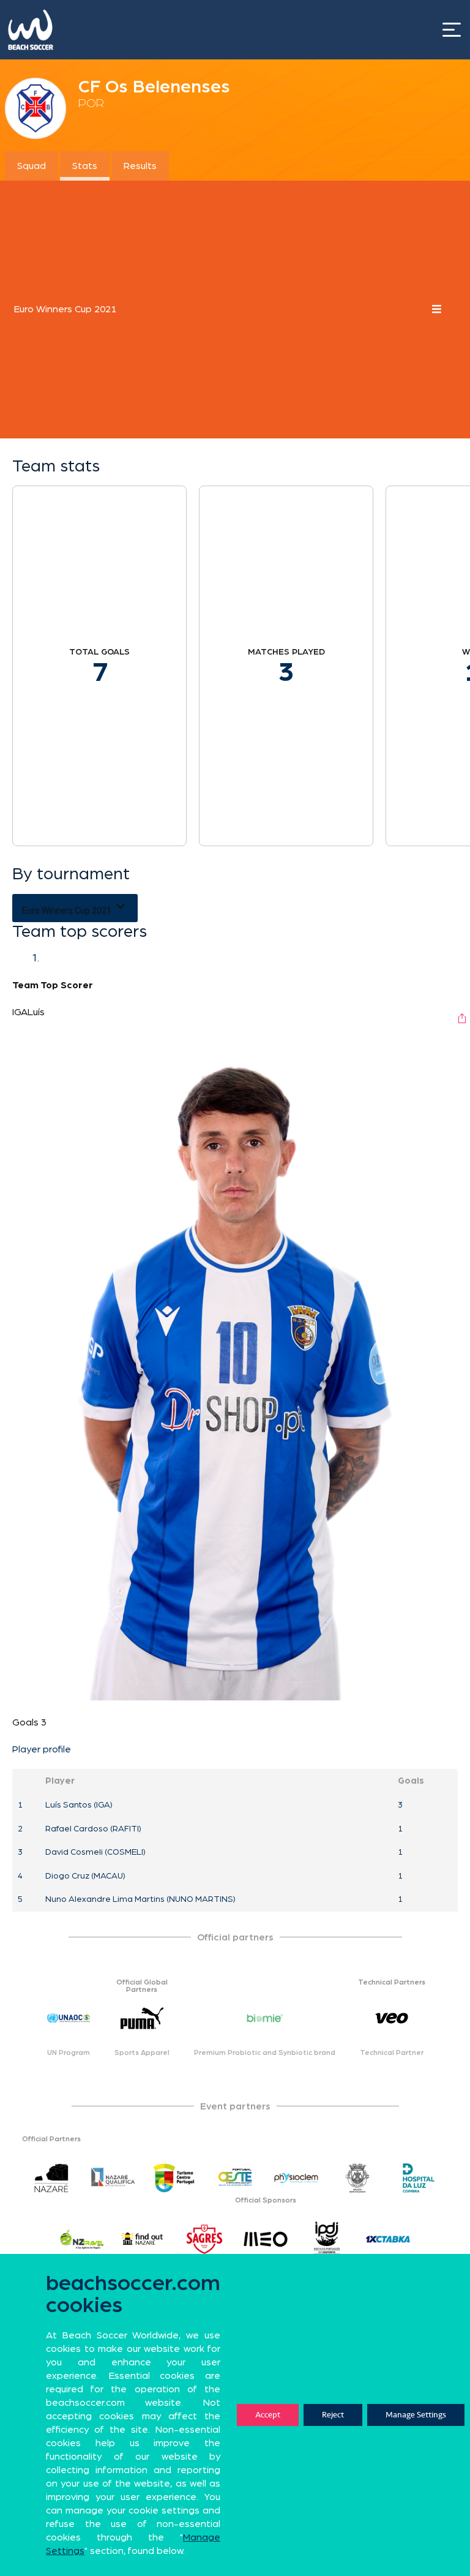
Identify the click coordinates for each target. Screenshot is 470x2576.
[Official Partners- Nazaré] (51, 2178)
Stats (85, 166)
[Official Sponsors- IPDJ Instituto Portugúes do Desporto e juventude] (327, 2239)
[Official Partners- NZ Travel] (82, 2239)
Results (140, 166)
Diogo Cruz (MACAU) (85, 1876)
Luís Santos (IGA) (79, 1805)
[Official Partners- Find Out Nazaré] (143, 2239)
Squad (32, 166)
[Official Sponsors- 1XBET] (388, 2239)
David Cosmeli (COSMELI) (95, 1852)
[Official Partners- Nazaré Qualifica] (113, 2178)
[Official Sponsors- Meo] (266, 2239)
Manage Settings (416, 2415)
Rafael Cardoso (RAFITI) (93, 1829)
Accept (268, 2415)
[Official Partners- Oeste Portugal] (235, 2178)
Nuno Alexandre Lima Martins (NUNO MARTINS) (140, 1899)
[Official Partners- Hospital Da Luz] (419, 2178)
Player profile (42, 1749)
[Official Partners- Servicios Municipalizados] (357, 2178)
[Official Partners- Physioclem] (296, 2178)
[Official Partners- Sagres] (204, 2239)
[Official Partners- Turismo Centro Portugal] (174, 2178)
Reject (333, 2415)
